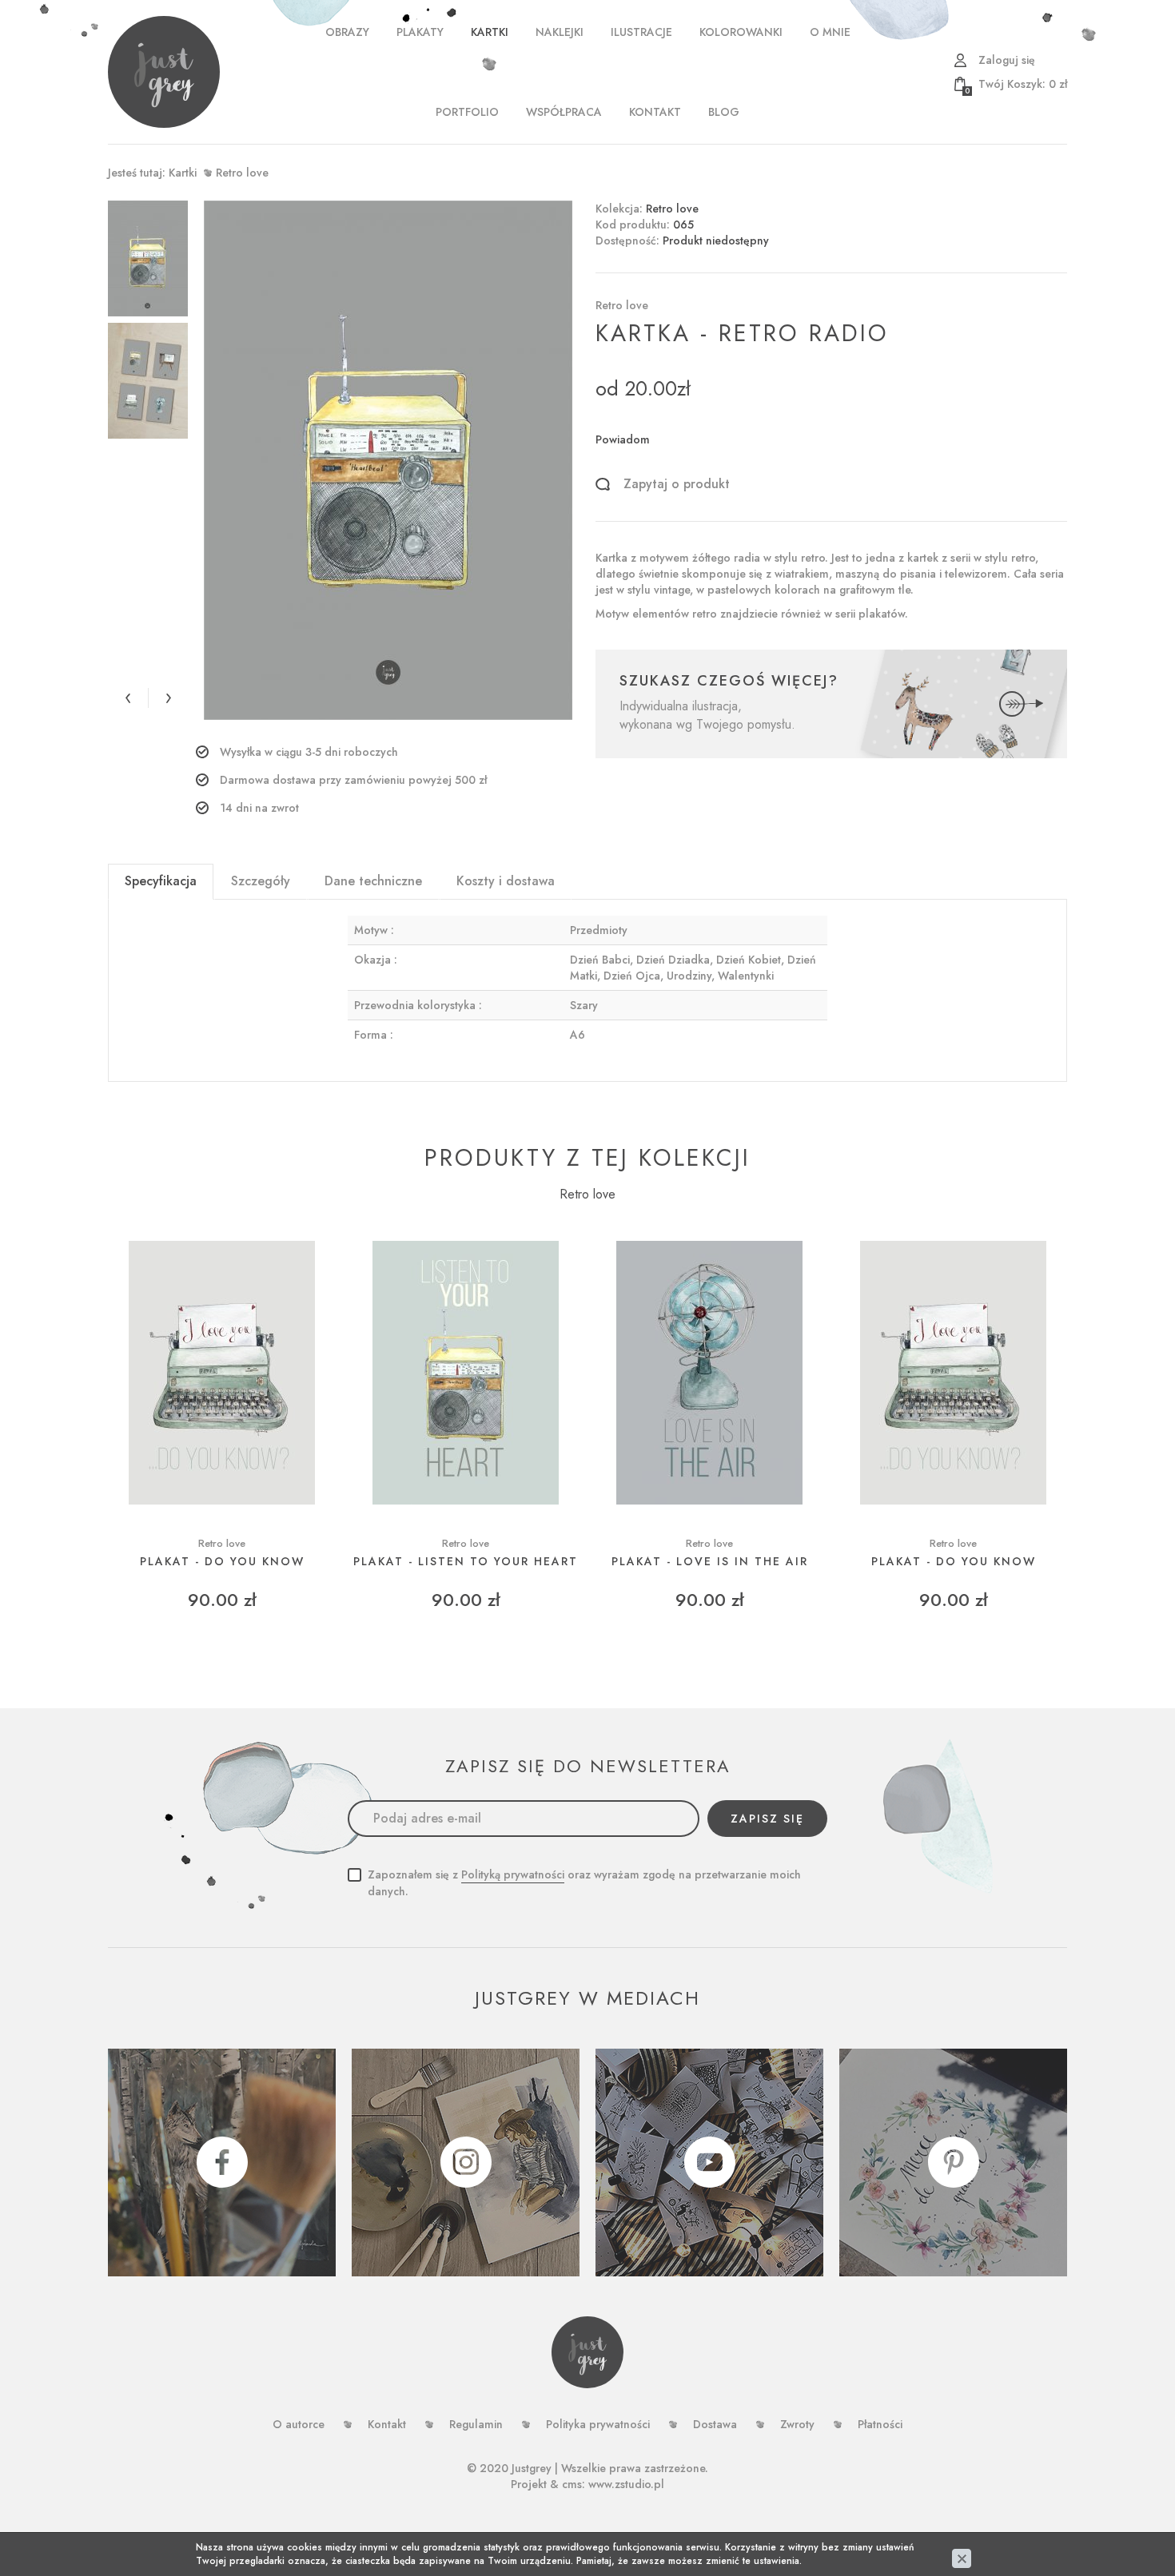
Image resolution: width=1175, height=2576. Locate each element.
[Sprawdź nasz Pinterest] (953, 2163)
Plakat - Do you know (222, 1562)
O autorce (299, 2424)
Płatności (880, 2424)
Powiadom (623, 439)
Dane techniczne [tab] (373, 881)
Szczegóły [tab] (261, 881)
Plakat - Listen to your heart (466, 1562)
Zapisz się (767, 1819)
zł (1016, 84)
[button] (128, 698)
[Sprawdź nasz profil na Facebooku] (222, 2163)
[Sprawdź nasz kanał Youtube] (709, 2163)
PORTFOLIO (467, 112)
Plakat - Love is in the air (710, 1562)
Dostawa (715, 2424)
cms (572, 2484)
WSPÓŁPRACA (564, 112)
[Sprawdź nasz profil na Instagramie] (466, 2163)
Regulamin (476, 2424)
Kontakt (655, 112)
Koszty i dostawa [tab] (506, 881)
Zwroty (797, 2424)
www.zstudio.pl (626, 2484)
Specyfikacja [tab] (161, 881)
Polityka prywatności (598, 2424)
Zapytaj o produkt (677, 484)
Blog (724, 112)
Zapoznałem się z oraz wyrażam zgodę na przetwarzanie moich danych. (584, 1883)
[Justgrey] (164, 72)
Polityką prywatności (513, 1874)
